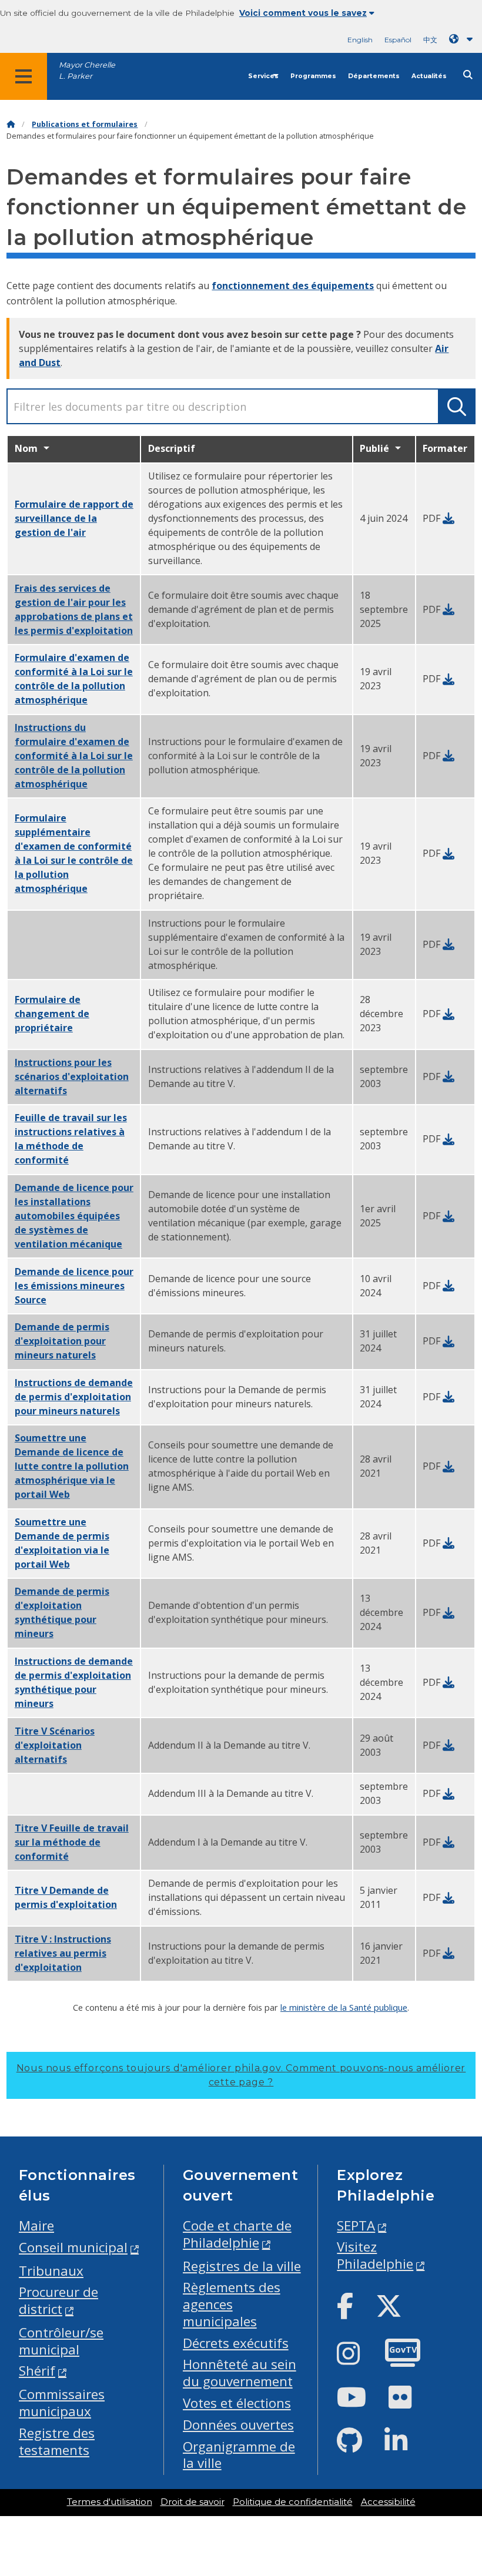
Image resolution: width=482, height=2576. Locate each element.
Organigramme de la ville (239, 2455)
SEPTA (356, 2226)
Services (263, 76)
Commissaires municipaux (62, 2403)
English (360, 40)
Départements (374, 76)
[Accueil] (11, 124)
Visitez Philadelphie (375, 2255)
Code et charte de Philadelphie (237, 2234)
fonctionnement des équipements (293, 286)
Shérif (37, 2371)
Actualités (429, 76)
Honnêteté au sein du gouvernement (240, 2373)
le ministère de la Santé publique (344, 2007)
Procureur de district (58, 2300)
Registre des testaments (57, 2441)
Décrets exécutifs (236, 2343)
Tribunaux (51, 2271)
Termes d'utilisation (110, 2502)
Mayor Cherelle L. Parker (87, 71)
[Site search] (468, 75)
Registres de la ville (242, 2266)
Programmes (313, 76)
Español (398, 40)
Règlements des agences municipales (232, 2304)
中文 (430, 40)
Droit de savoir (193, 2502)
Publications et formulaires (85, 124)
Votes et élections (237, 2403)
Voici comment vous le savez (303, 13)
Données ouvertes (238, 2425)
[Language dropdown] (463, 39)
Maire (36, 2226)
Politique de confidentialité (293, 2502)
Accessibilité (388, 2502)
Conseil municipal (73, 2247)
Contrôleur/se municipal (61, 2341)
